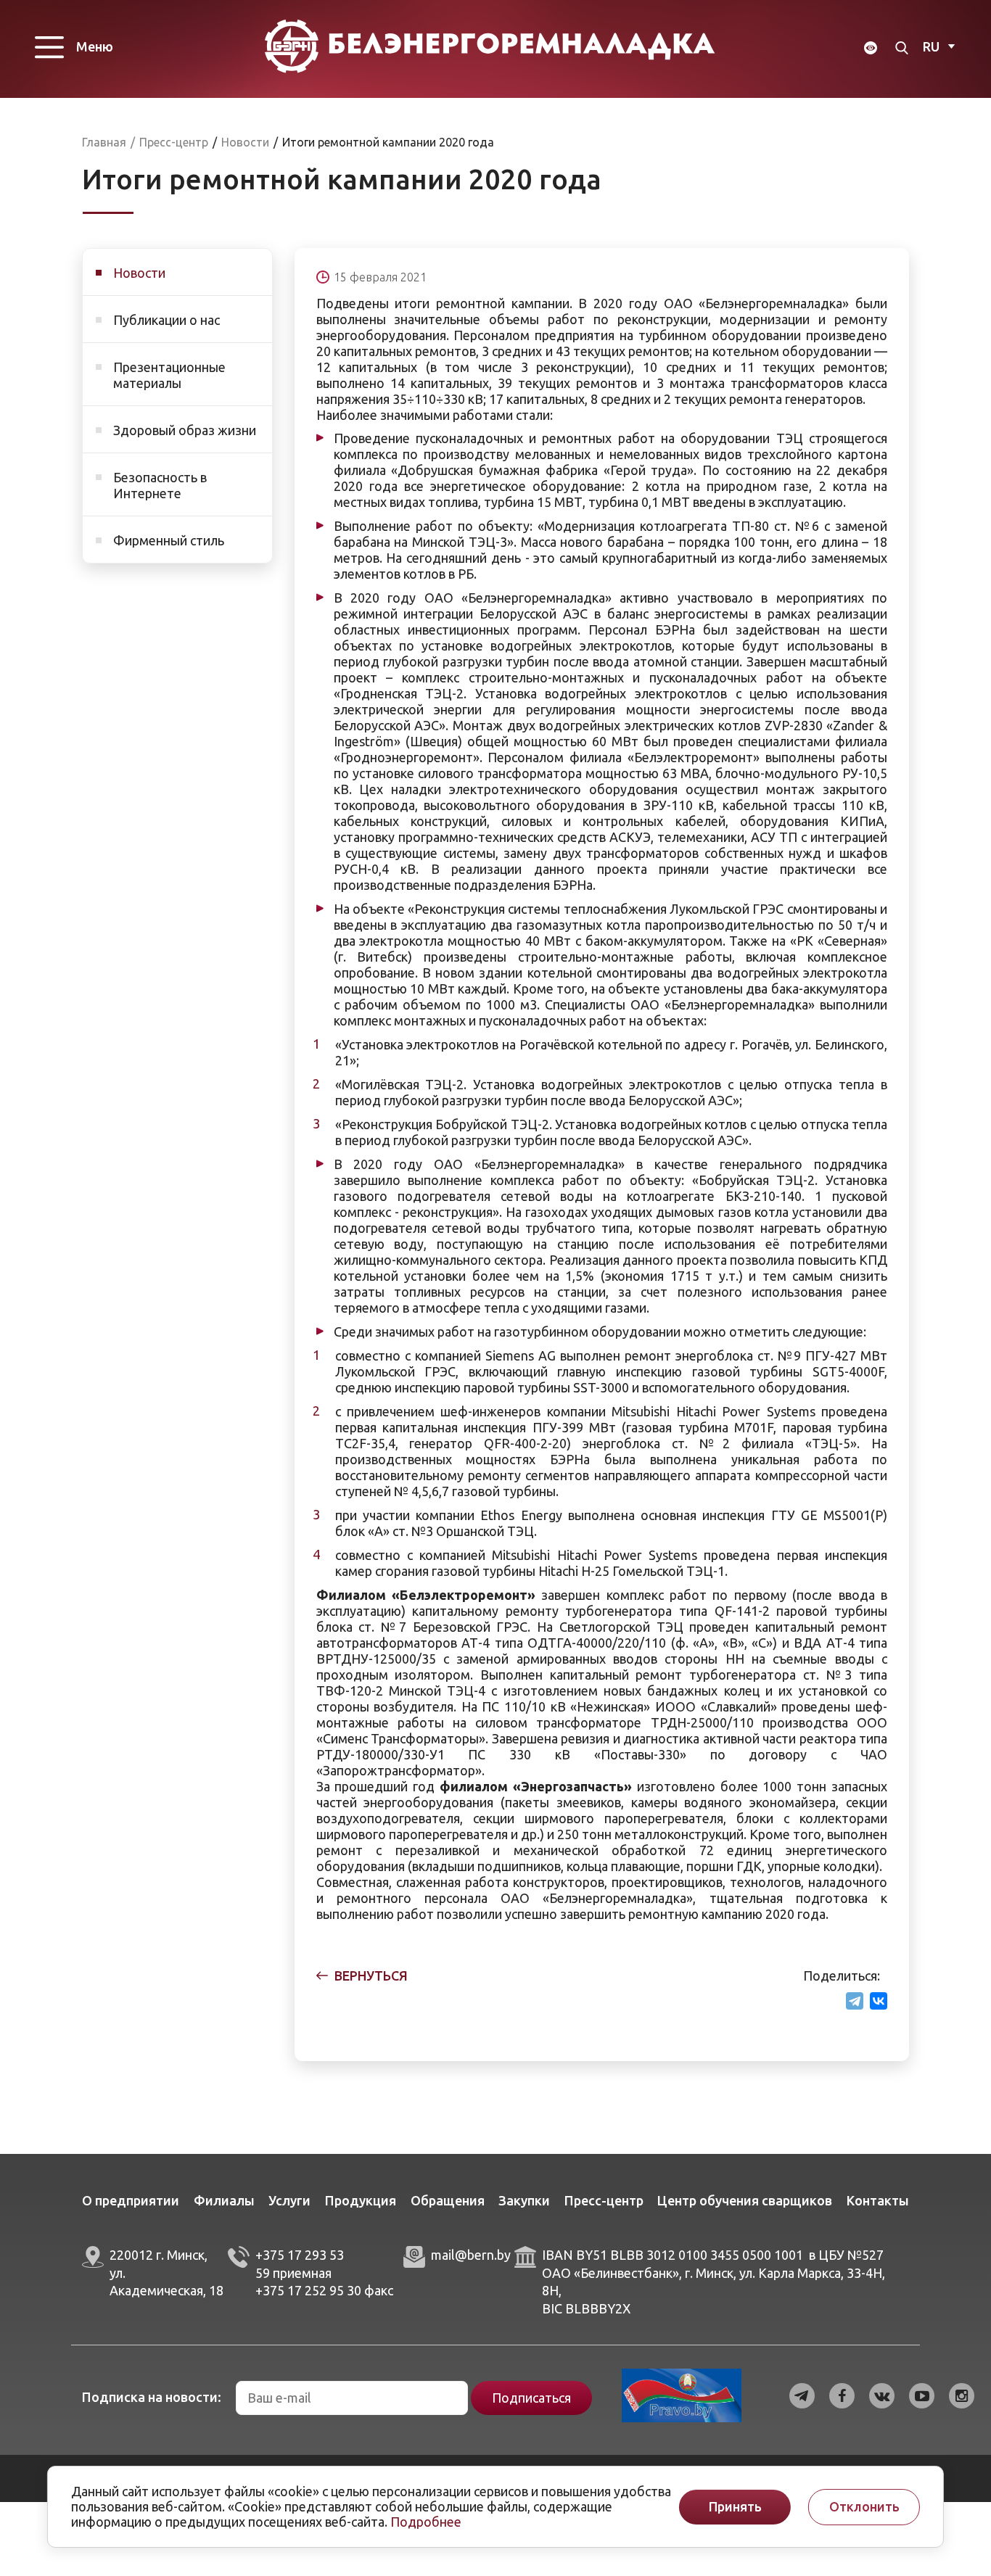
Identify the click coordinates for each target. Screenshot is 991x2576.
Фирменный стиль (169, 540)
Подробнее (426, 2522)
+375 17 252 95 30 (308, 2290)
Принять (735, 2507)
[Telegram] (855, 2001)
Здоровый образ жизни (185, 430)
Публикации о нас (166, 320)
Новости (139, 273)
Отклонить (864, 2507)
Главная (104, 142)
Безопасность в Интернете (160, 485)
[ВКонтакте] (879, 2001)
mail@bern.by (471, 2255)
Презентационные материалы (169, 375)
